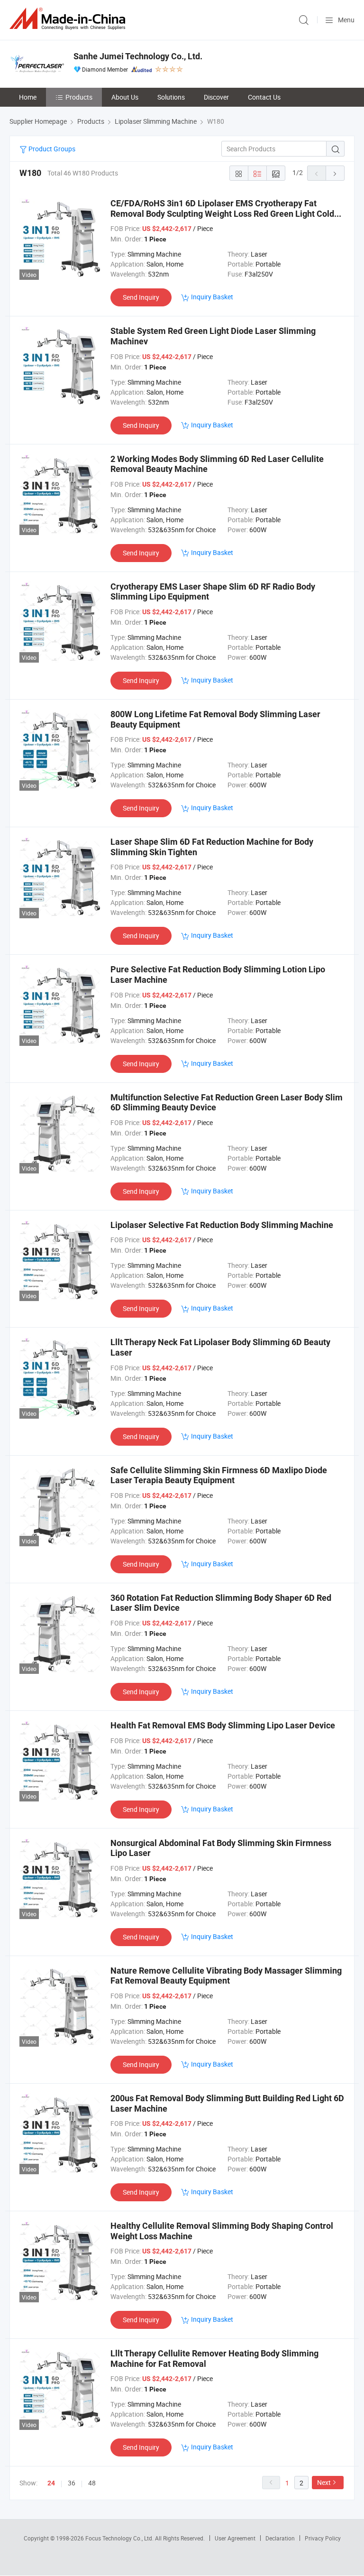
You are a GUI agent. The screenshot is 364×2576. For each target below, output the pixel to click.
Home (28, 97)
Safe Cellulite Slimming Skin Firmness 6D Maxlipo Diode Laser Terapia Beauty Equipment (219, 1475)
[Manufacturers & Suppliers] (69, 19)
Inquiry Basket (212, 297)
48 (92, 2483)
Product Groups (51, 149)
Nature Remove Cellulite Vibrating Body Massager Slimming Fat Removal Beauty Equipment (226, 1976)
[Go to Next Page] (335, 173)
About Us (125, 97)
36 (72, 2483)
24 (51, 2483)
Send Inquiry (141, 297)
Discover (216, 97)
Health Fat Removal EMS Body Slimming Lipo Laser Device (223, 1725)
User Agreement (235, 2538)
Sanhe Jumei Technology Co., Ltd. (138, 56)
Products (79, 97)
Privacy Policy (323, 2538)
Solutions (171, 97)
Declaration (280, 2538)
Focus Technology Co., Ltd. (120, 2538)
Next (324, 2482)
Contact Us (264, 97)
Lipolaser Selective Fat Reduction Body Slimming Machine (222, 1225)
